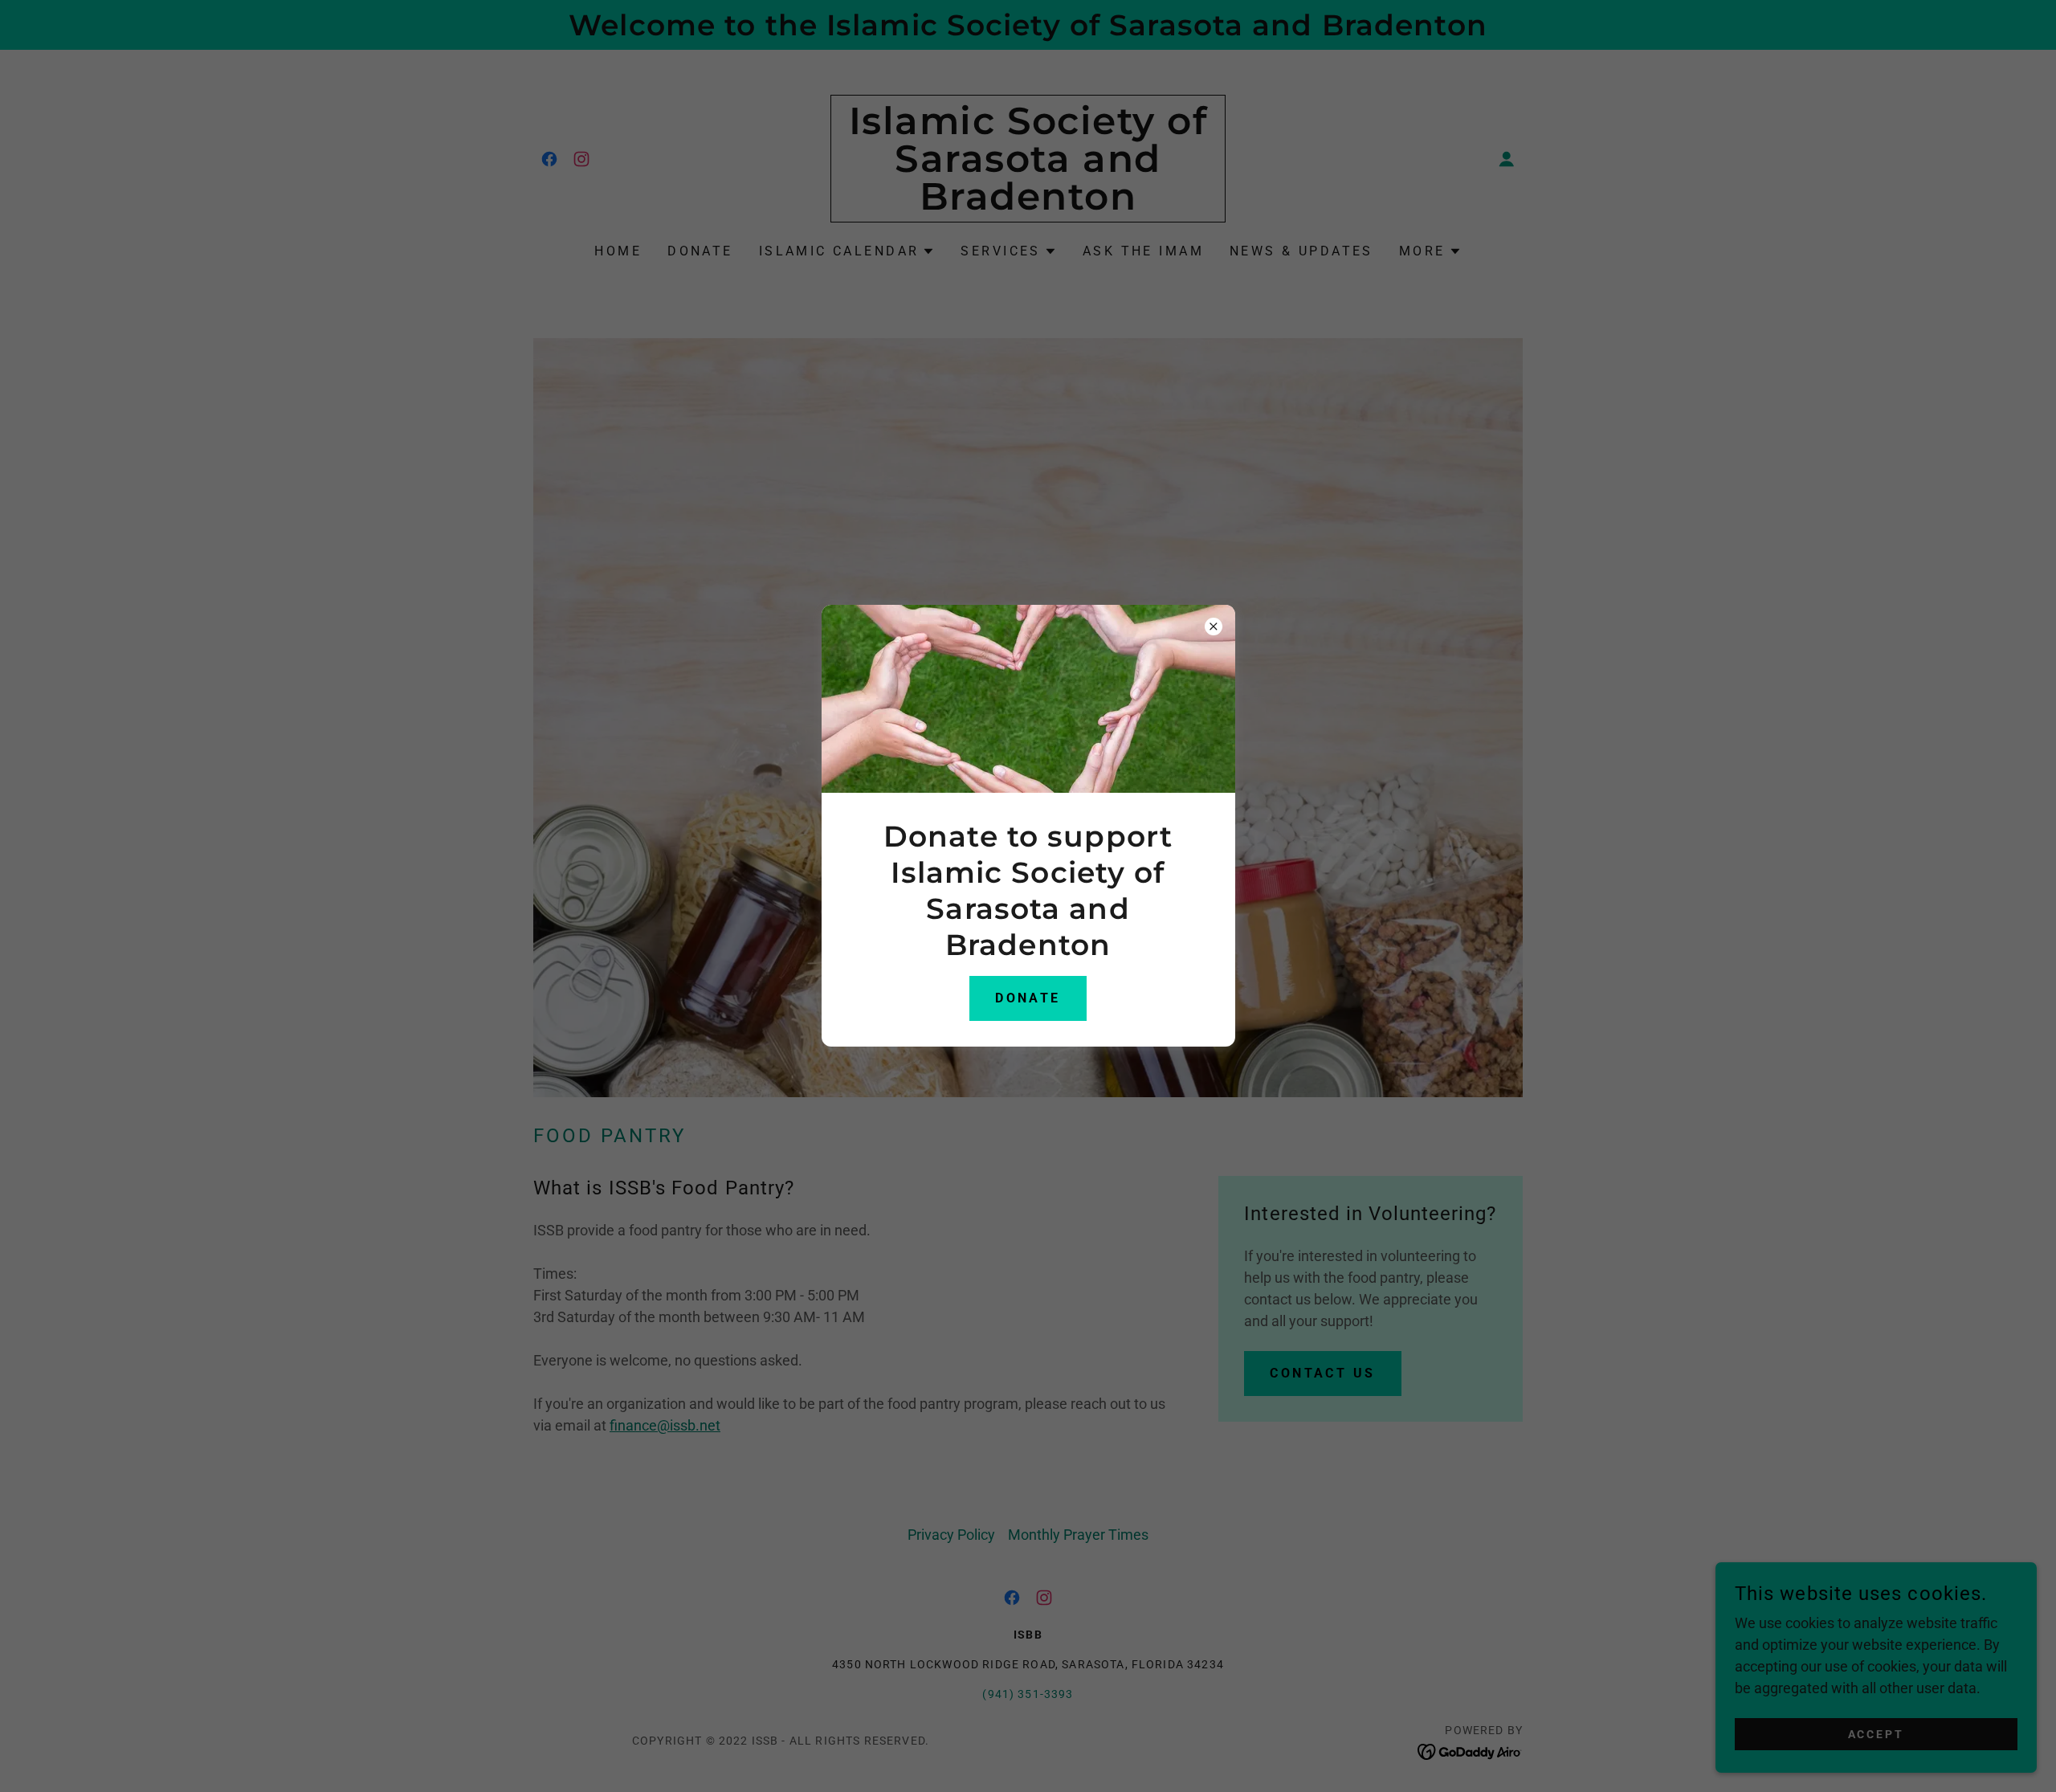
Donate (1028, 998)
